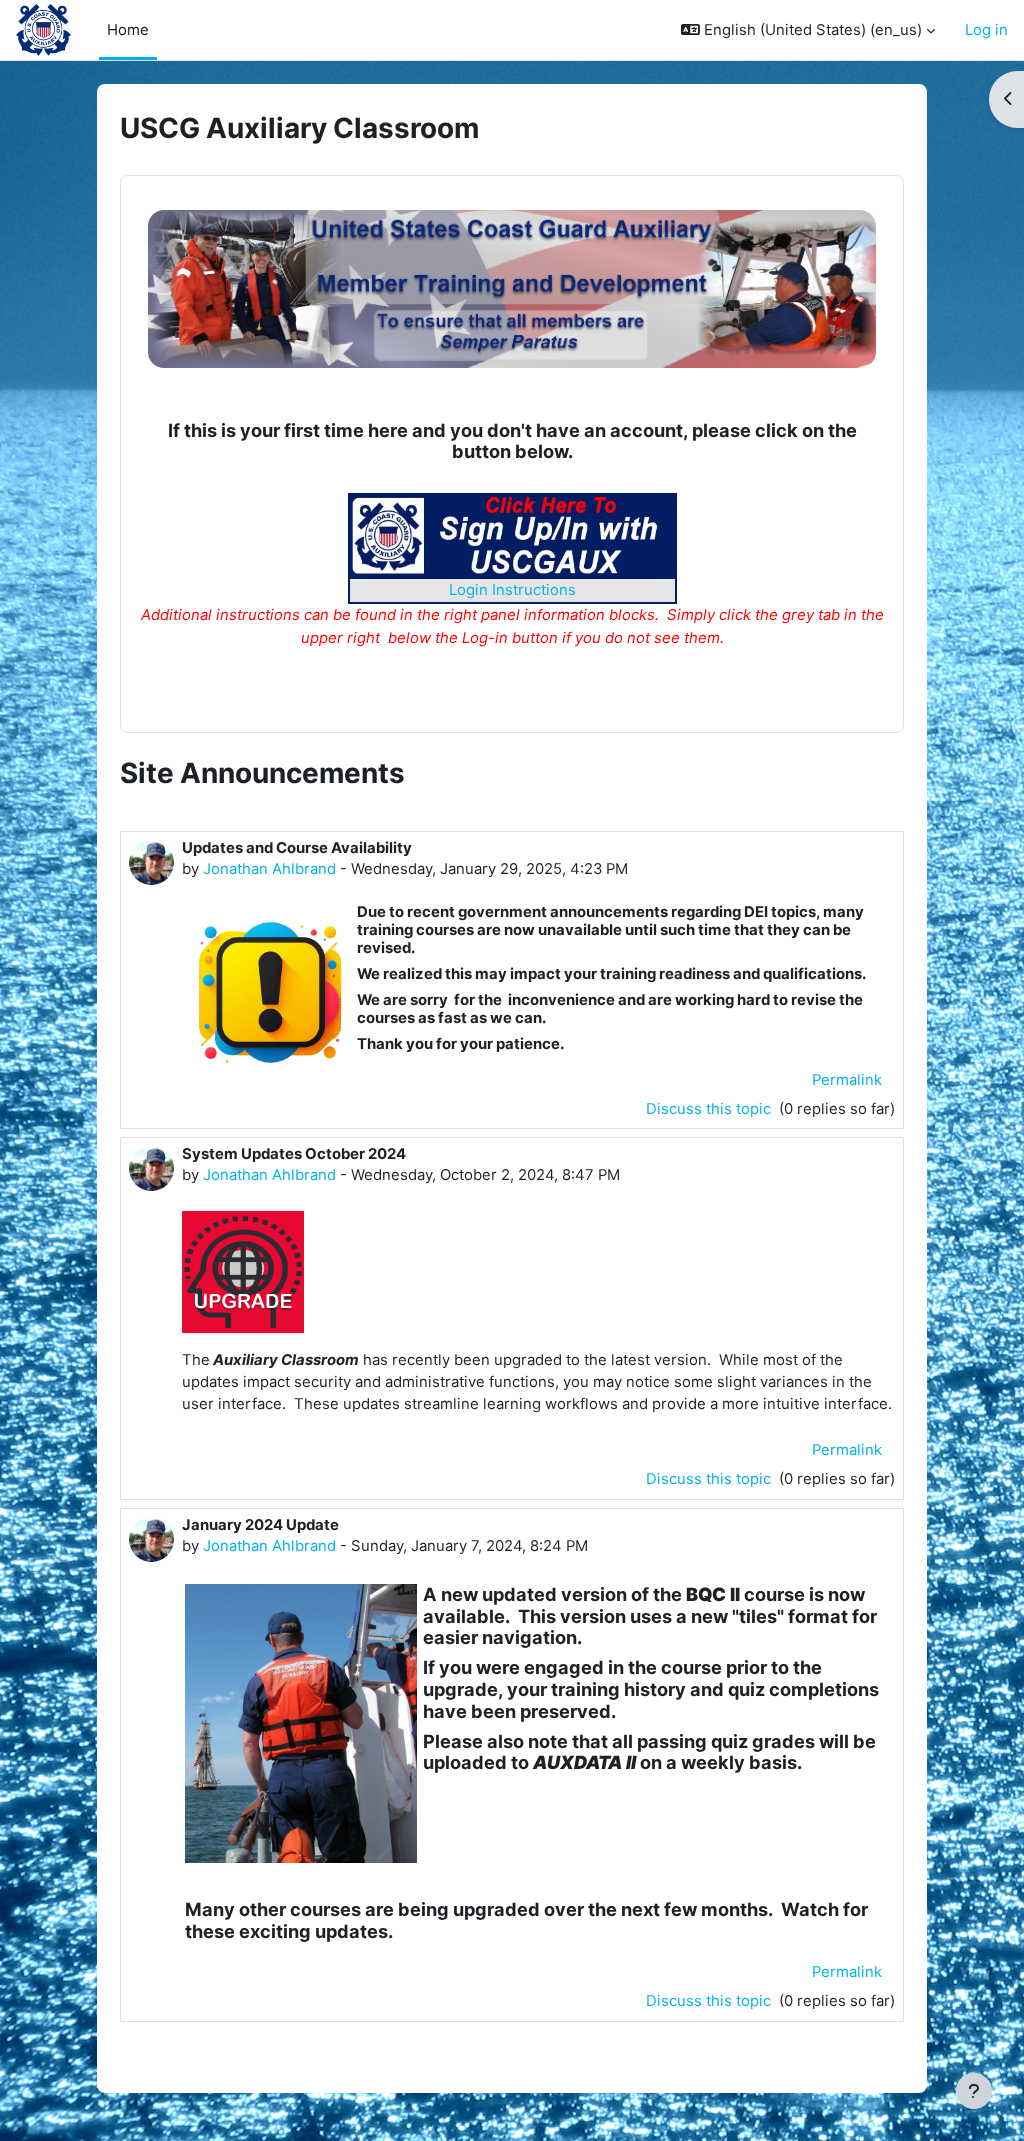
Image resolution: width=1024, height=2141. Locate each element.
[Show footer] (974, 2091)
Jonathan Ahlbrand (269, 869)
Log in (986, 30)
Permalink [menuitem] (847, 1080)
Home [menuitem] (128, 30)
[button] (808, 30)
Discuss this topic (710, 1109)
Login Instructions (512, 590)
